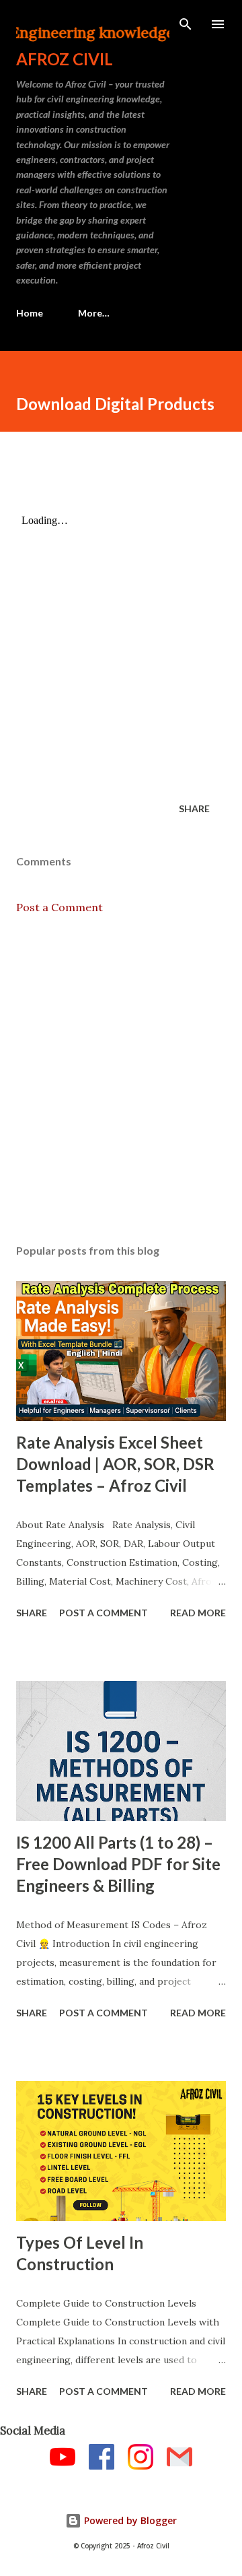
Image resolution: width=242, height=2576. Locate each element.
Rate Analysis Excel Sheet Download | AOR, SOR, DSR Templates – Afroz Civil (115, 1464)
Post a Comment (59, 907)
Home (30, 313)
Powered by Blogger (129, 2520)
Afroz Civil (65, 59)
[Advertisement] (121, 1080)
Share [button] (194, 808)
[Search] (186, 24)
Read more (198, 1613)
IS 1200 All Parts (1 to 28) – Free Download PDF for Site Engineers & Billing (118, 1864)
